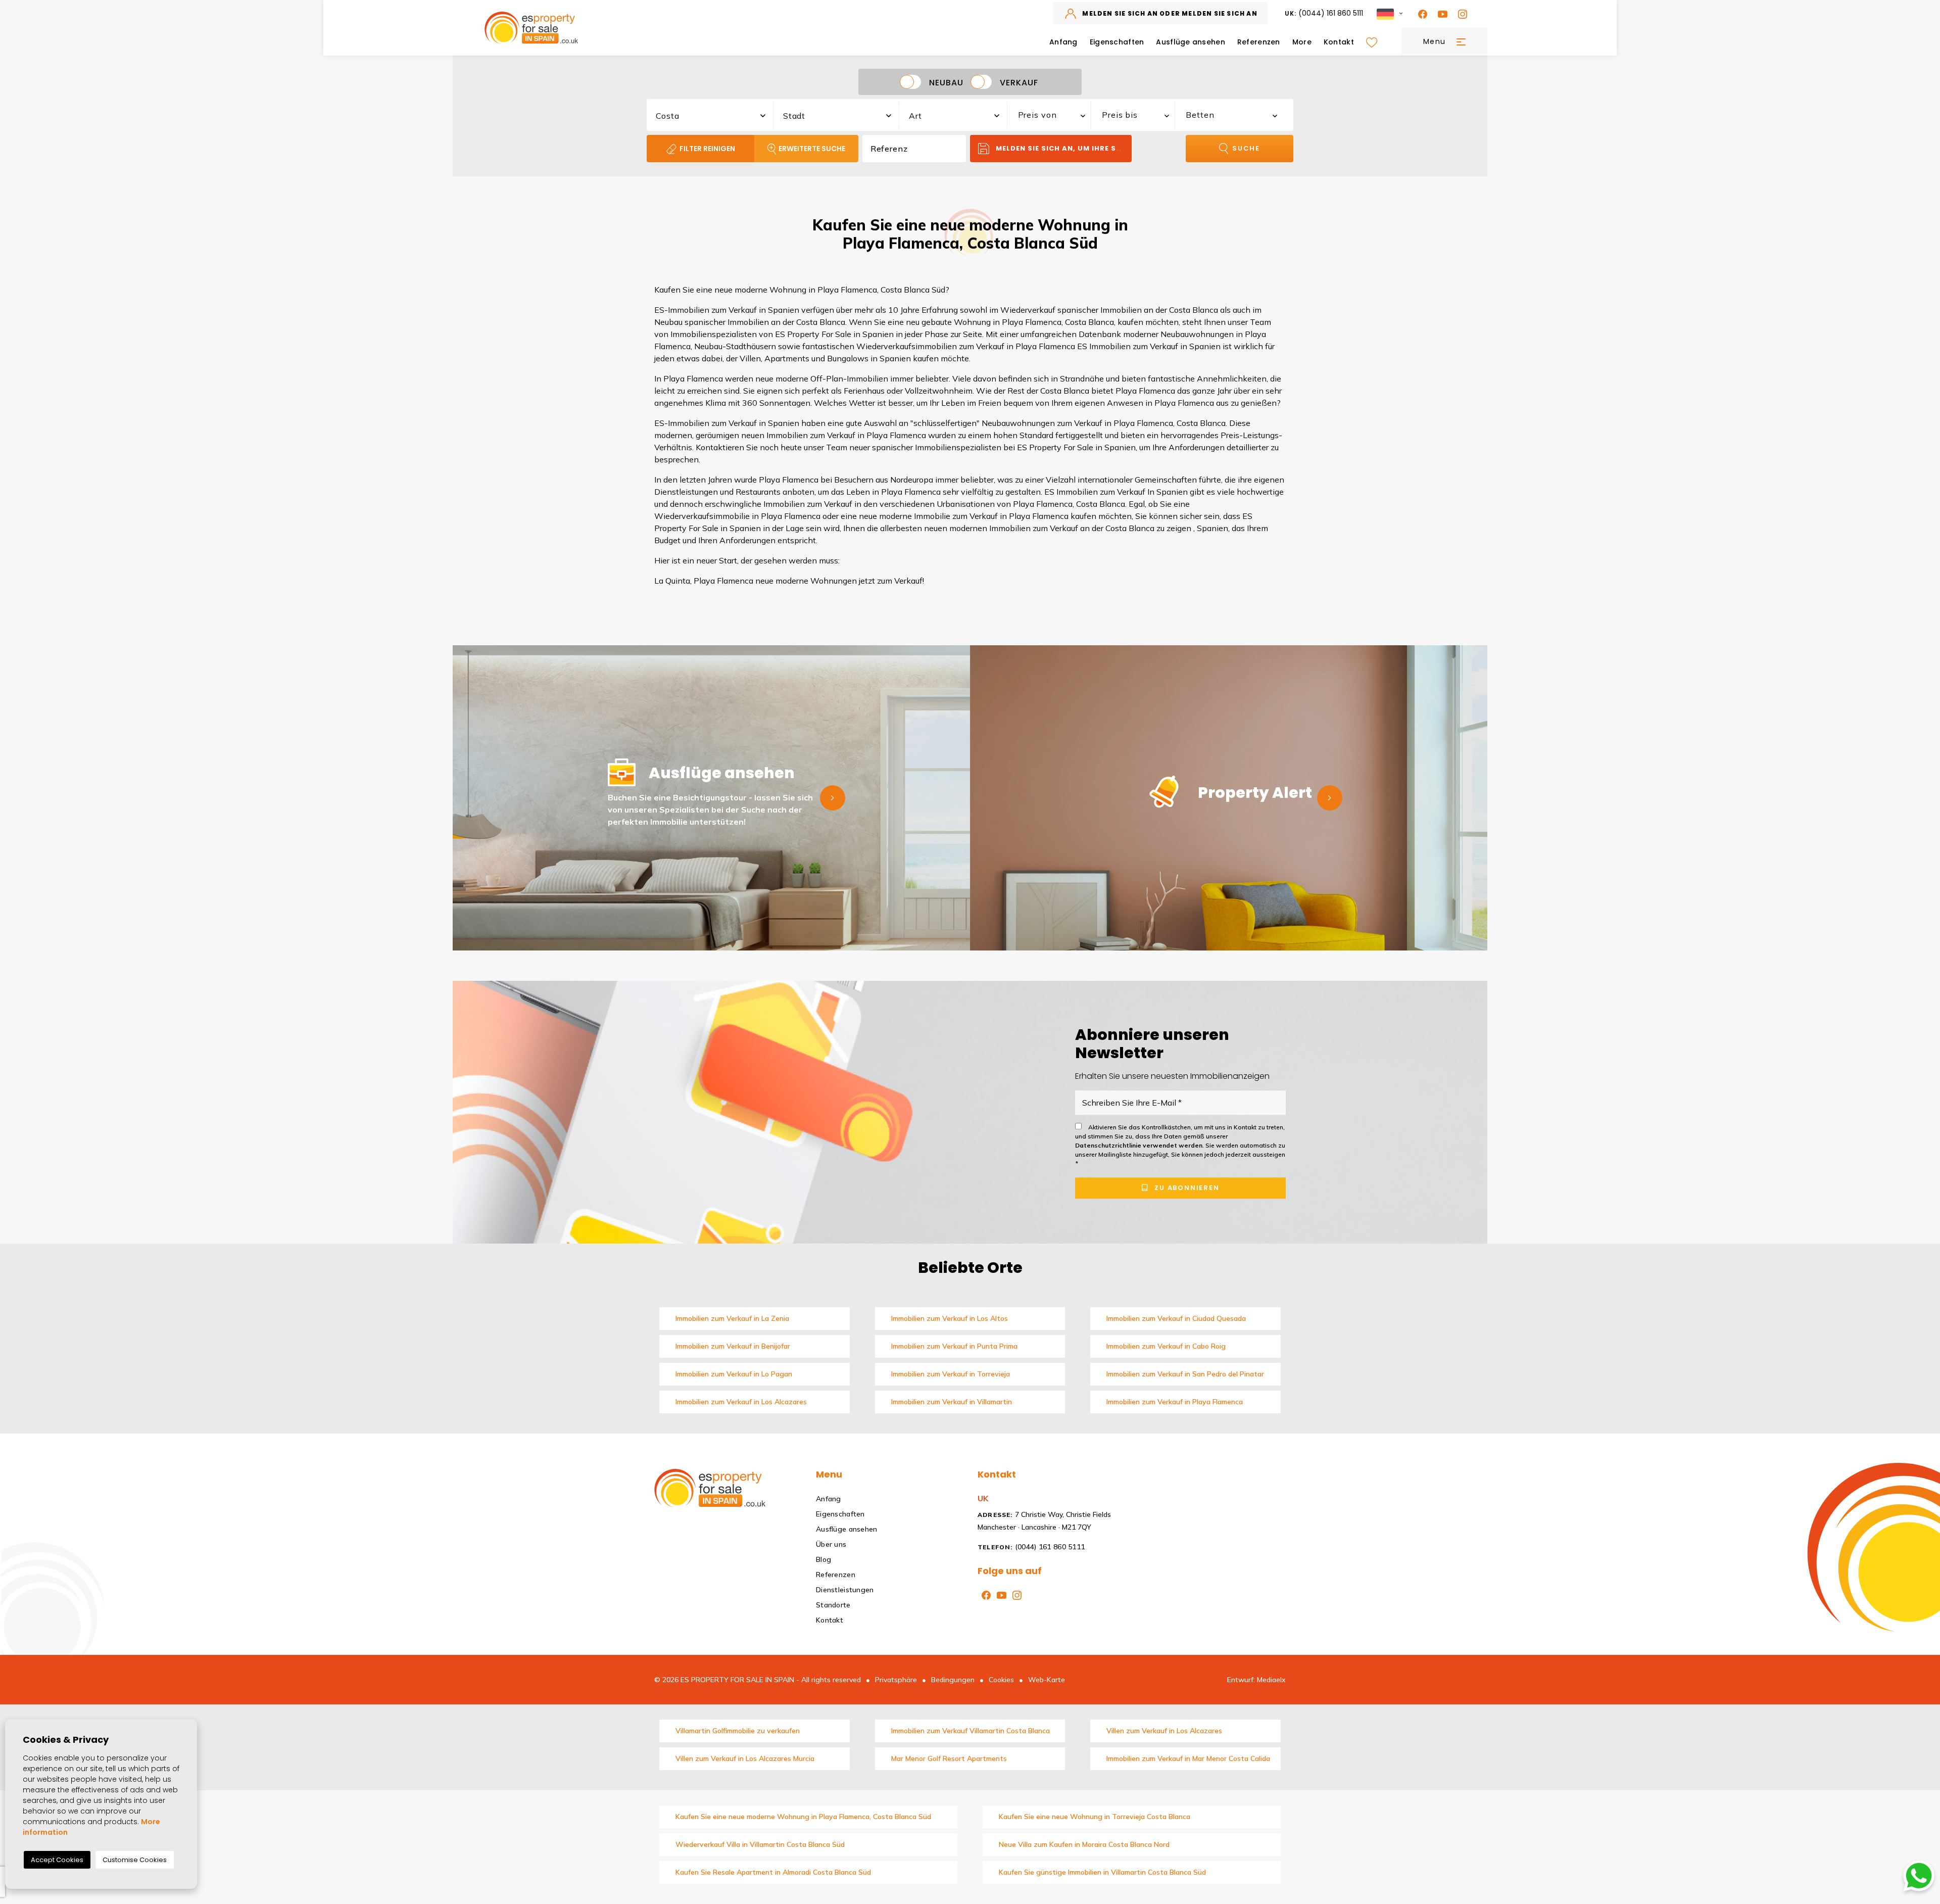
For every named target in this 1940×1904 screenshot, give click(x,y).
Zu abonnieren (1185, 1188)
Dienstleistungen (845, 1590)
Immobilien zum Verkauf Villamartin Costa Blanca (971, 1731)
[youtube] (1441, 13)
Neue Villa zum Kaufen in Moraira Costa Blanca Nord (1084, 1844)
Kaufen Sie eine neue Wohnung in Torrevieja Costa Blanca (1095, 1817)
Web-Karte (1047, 1680)
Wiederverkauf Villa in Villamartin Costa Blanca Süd (760, 1844)
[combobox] (710, 114)
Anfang (1063, 42)
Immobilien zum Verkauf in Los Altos (950, 1318)
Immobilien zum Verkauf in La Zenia (732, 1318)
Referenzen (1259, 42)
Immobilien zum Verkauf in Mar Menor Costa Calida (1188, 1758)
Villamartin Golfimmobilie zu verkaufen (738, 1731)
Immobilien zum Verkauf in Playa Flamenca (1175, 1402)
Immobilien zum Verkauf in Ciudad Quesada (1176, 1318)
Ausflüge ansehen (1190, 42)
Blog (823, 1559)
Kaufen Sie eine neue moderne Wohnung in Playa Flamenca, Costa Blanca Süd (803, 1817)
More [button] (1302, 42)
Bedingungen (953, 1680)
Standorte (833, 1605)
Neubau (946, 82)
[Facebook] (1421, 13)
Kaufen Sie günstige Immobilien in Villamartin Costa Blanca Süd (1102, 1872)
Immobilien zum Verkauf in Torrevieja (951, 1374)
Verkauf (1019, 82)
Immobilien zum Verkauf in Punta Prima (954, 1346)
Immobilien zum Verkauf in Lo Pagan (734, 1374)
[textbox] (715, 116)
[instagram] (1461, 13)
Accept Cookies (57, 1860)
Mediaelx (1271, 1680)
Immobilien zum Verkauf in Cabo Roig (1166, 1346)
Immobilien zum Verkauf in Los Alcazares (741, 1402)
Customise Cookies (135, 1860)
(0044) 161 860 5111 (1324, 13)
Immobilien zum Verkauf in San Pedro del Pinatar (1185, 1374)
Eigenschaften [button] (1117, 42)
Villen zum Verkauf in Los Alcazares (1164, 1731)
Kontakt (1339, 42)
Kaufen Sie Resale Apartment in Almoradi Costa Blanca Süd (773, 1872)
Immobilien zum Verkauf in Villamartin (952, 1402)
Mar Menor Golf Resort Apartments (949, 1758)
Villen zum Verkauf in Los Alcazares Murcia (745, 1758)
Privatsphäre (896, 1680)
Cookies (1001, 1680)
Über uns (831, 1544)
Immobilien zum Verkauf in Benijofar (733, 1346)
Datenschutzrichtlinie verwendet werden (1139, 1145)
